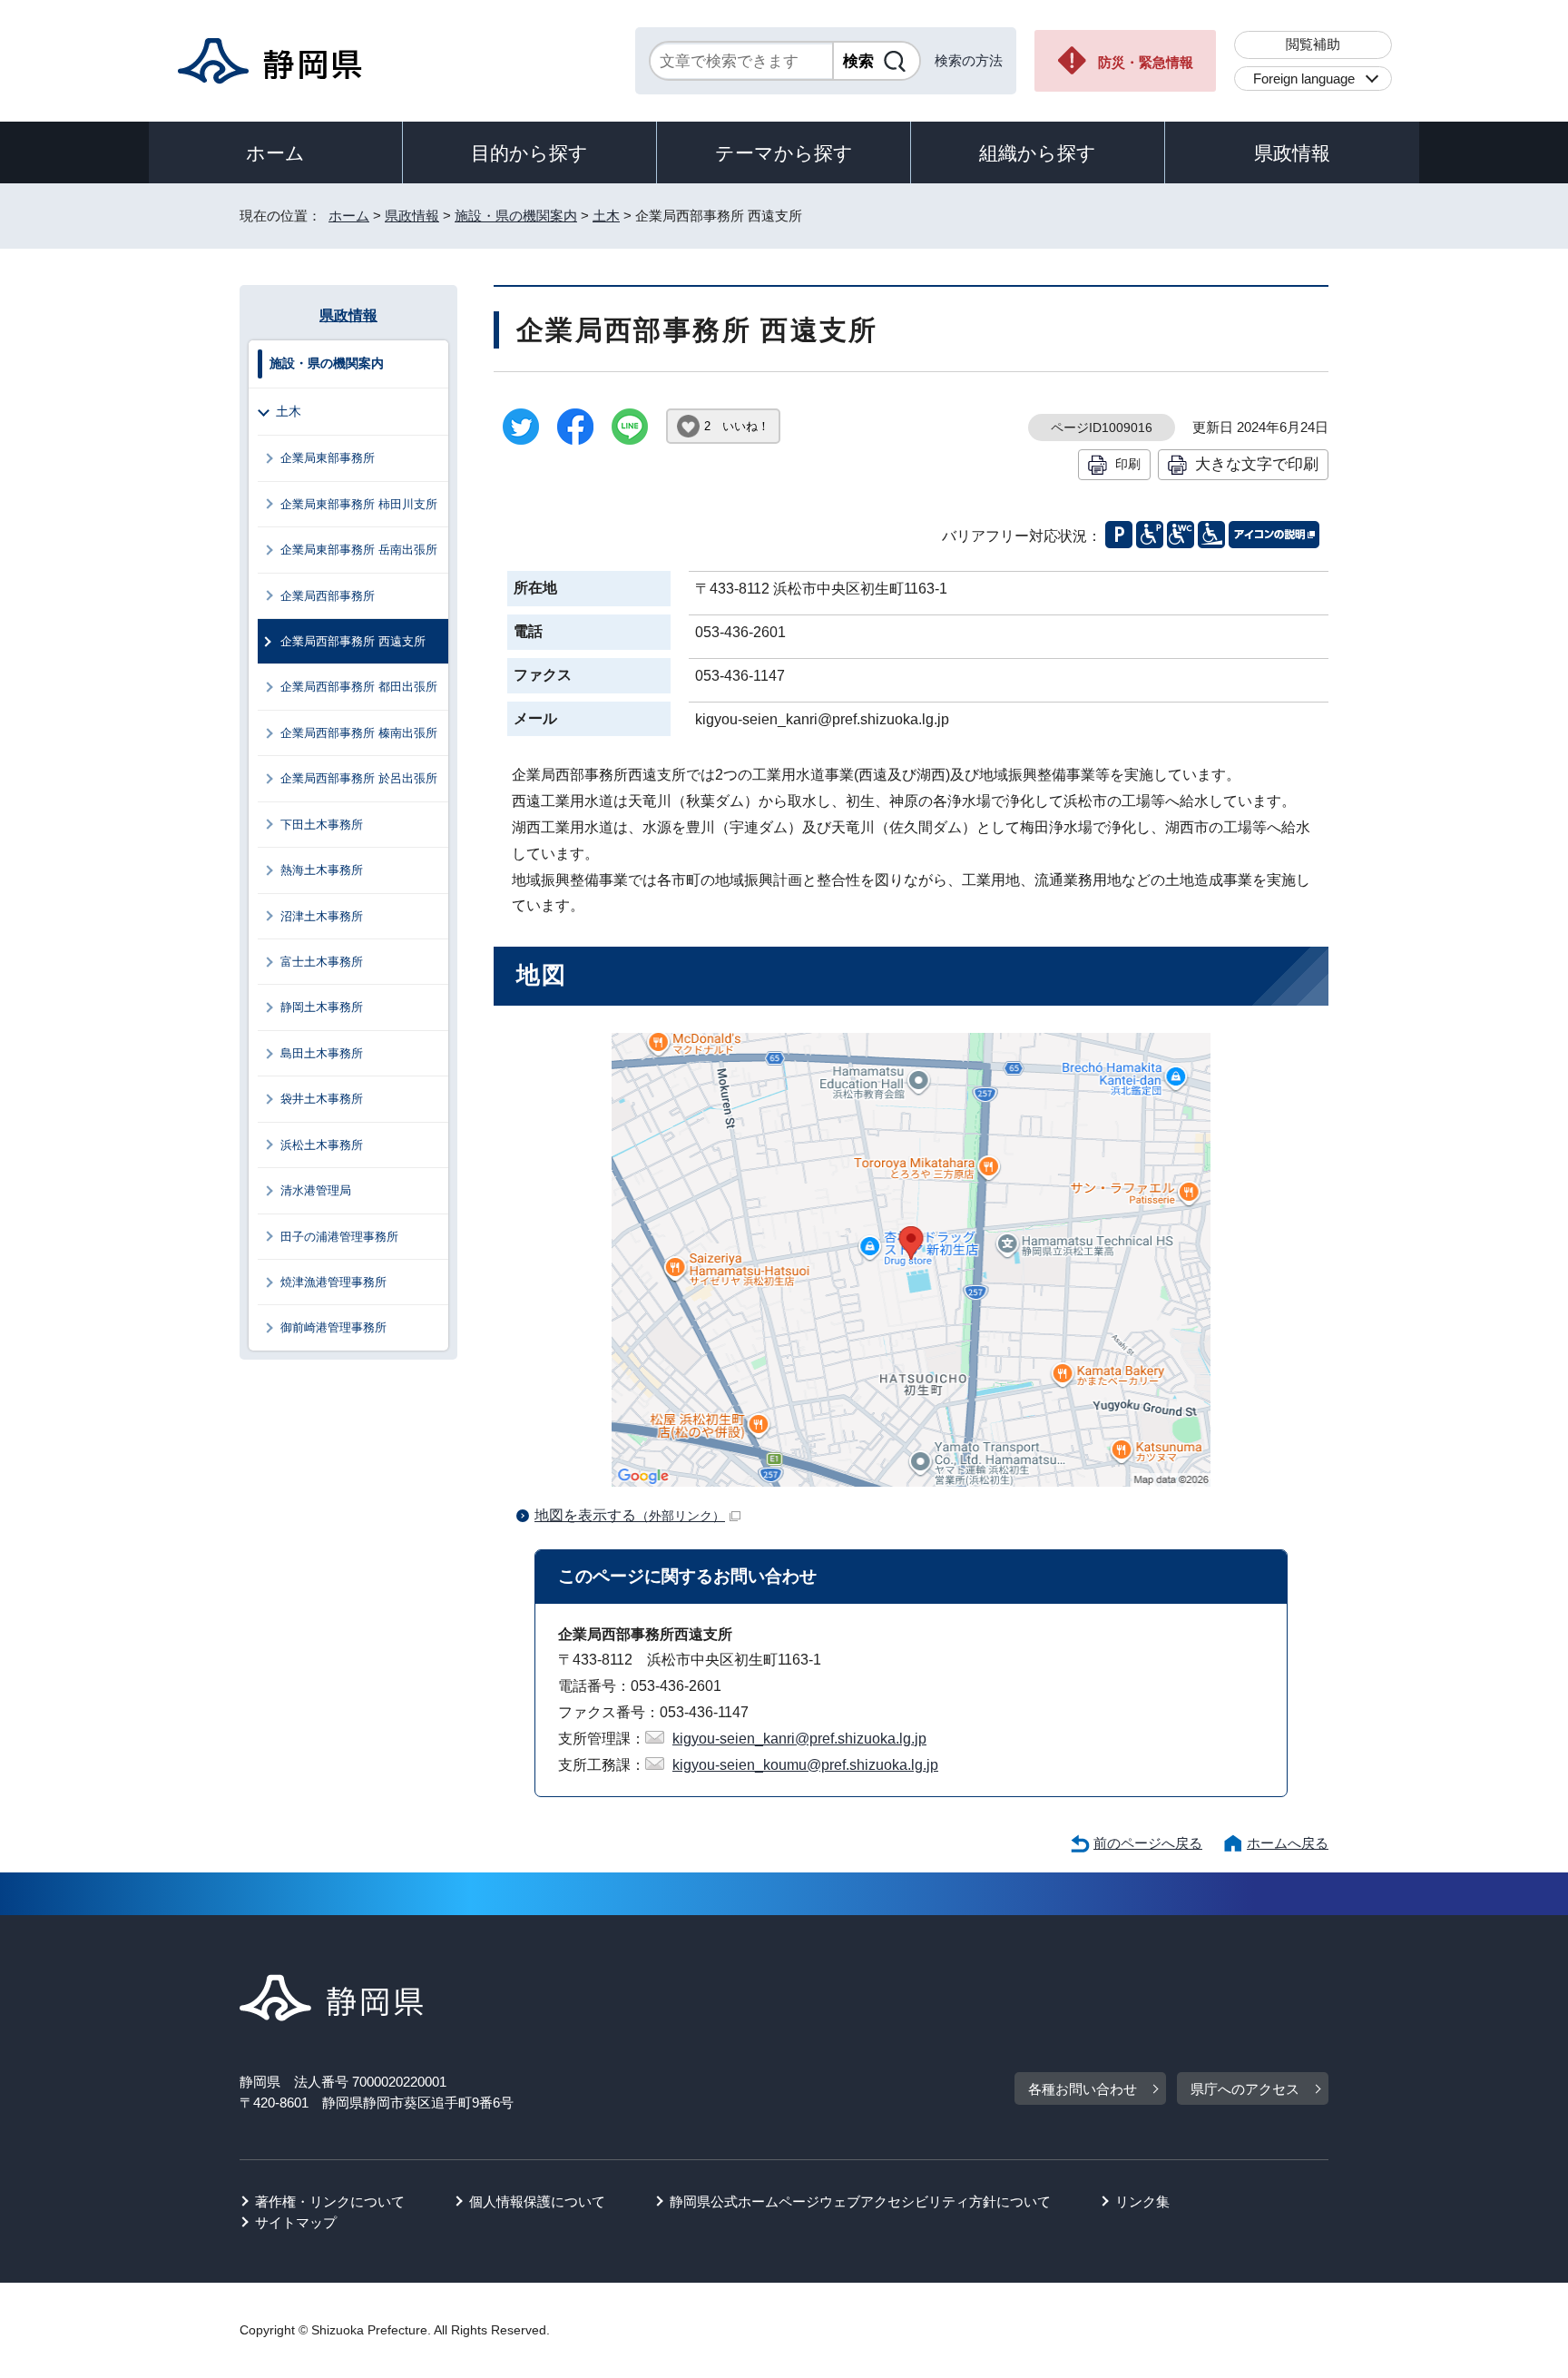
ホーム (275, 153)
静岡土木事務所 (322, 1007)
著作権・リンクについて (330, 2201)
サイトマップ (296, 2222)
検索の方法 (969, 60)
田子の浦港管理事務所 (339, 1237)
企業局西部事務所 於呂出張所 (359, 778)
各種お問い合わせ (1083, 2089)
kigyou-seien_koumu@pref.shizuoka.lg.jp (805, 1765)
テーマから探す (784, 153)
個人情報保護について (537, 2201)
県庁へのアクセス (1245, 2089)
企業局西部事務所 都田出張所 (359, 687)
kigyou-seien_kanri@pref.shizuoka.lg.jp (799, 1739)
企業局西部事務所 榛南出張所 (359, 733)
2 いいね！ (737, 426)
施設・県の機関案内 (516, 216)
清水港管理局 (316, 1190)
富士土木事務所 (322, 962)
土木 (606, 216)
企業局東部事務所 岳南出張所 (359, 550)
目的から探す (529, 153)
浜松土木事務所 (322, 1145)
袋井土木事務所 (322, 1099)
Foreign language (1304, 79)
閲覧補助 (1313, 44)
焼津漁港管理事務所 (333, 1282)
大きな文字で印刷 (1257, 464)
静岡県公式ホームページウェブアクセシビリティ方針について (860, 2201)
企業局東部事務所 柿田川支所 (359, 504)
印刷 (1128, 464)
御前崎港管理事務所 (333, 1327)
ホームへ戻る (1288, 1843)
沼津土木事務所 (322, 916)
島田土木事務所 (322, 1053)
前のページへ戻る (1148, 1843)
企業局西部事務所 (328, 596)
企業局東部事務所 (328, 458)
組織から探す (1038, 153)
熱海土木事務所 (322, 870)
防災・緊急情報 (1146, 62)
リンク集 (1142, 2201)
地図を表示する (630, 1515)
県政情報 (1292, 153)
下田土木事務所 (322, 825)
